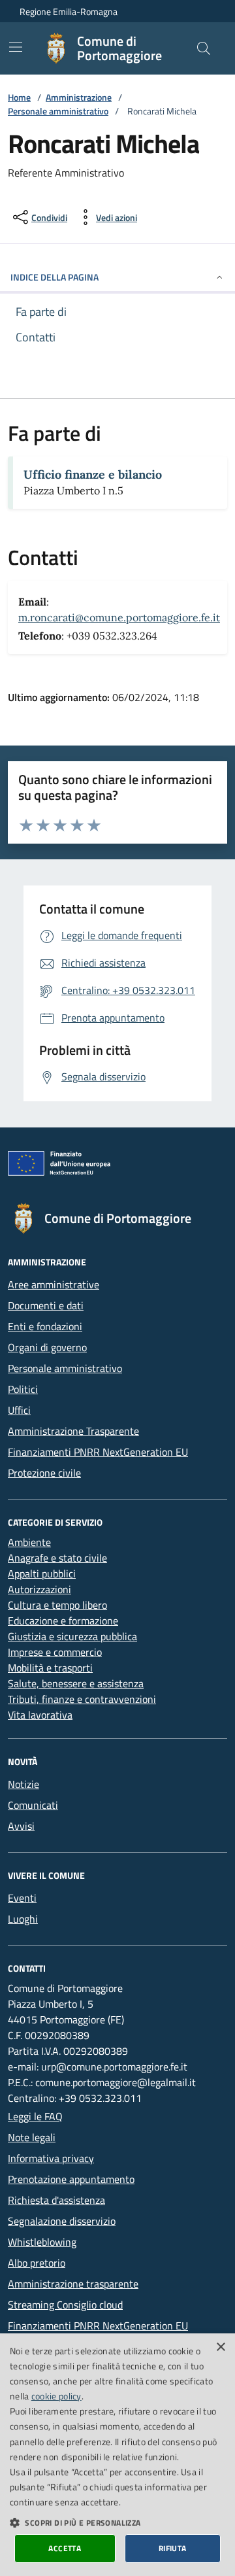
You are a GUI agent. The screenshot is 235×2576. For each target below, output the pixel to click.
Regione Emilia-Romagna (69, 11)
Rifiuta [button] (173, 2548)
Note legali (32, 2137)
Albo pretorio (37, 2263)
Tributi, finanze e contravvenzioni (82, 1699)
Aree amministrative (54, 1284)
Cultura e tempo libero (57, 1605)
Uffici (19, 1410)
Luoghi (23, 1919)
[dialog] (117, 2455)
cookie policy (56, 2396)
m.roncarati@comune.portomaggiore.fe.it (119, 617)
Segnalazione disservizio (62, 2221)
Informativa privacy (51, 2158)
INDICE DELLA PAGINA (55, 277)
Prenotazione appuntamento (71, 2179)
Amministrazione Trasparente (73, 1431)
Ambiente (29, 1542)
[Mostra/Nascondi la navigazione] (16, 47)
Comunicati (33, 1805)
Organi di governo (47, 1347)
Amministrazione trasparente (73, 2284)
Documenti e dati (46, 1305)
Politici (23, 1389)
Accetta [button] (65, 2548)
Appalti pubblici (42, 1573)
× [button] (220, 2347)
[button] (117, 2522)
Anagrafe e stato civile (57, 1558)
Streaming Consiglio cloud (65, 2305)
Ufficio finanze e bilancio (93, 474)
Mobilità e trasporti (50, 1668)
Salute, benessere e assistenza (76, 1683)
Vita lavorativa (40, 1715)
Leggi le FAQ (35, 2116)
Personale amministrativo (58, 111)
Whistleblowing (42, 2242)
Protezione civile (44, 1473)
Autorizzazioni (39, 1589)
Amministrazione (79, 97)
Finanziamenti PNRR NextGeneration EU (98, 1452)
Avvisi (21, 1826)
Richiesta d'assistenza (56, 2200)
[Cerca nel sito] (204, 48)
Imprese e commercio (55, 1652)
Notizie (23, 1784)
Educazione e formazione (63, 1621)
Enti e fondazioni (45, 1326)
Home (19, 97)
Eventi (22, 1898)
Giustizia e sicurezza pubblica (72, 1636)
